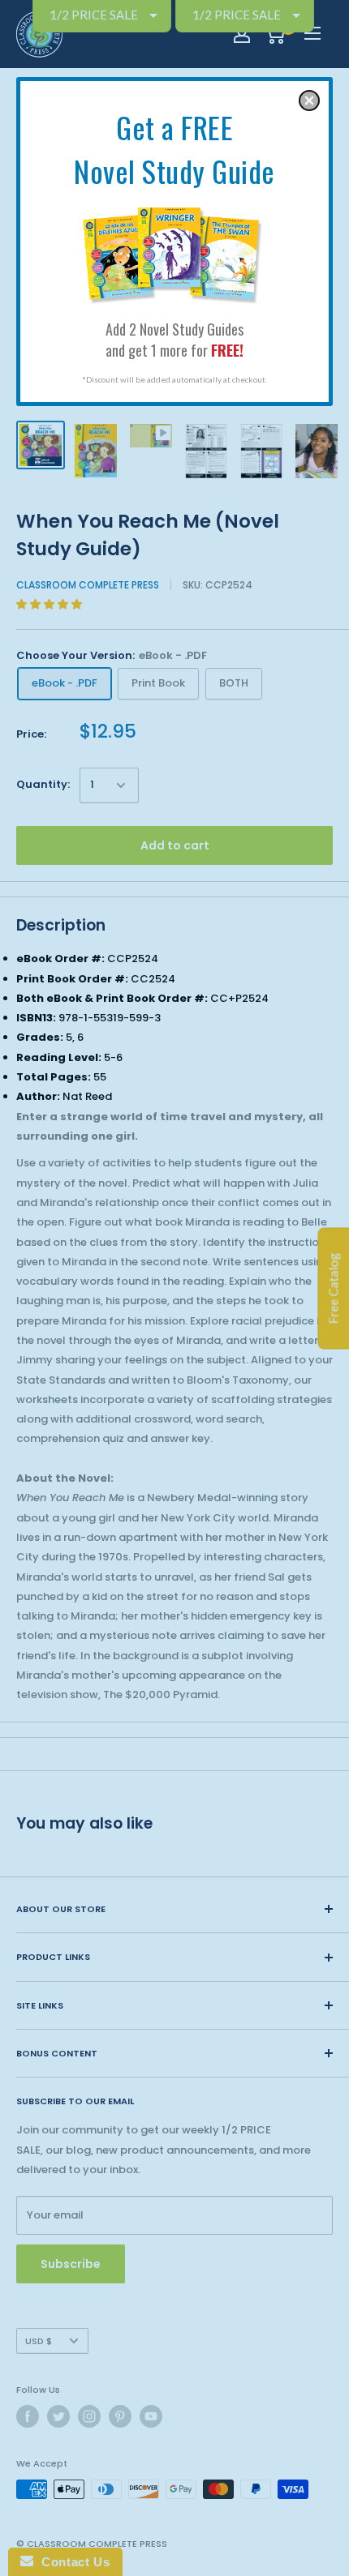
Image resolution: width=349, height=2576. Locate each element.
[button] (309, 101)
